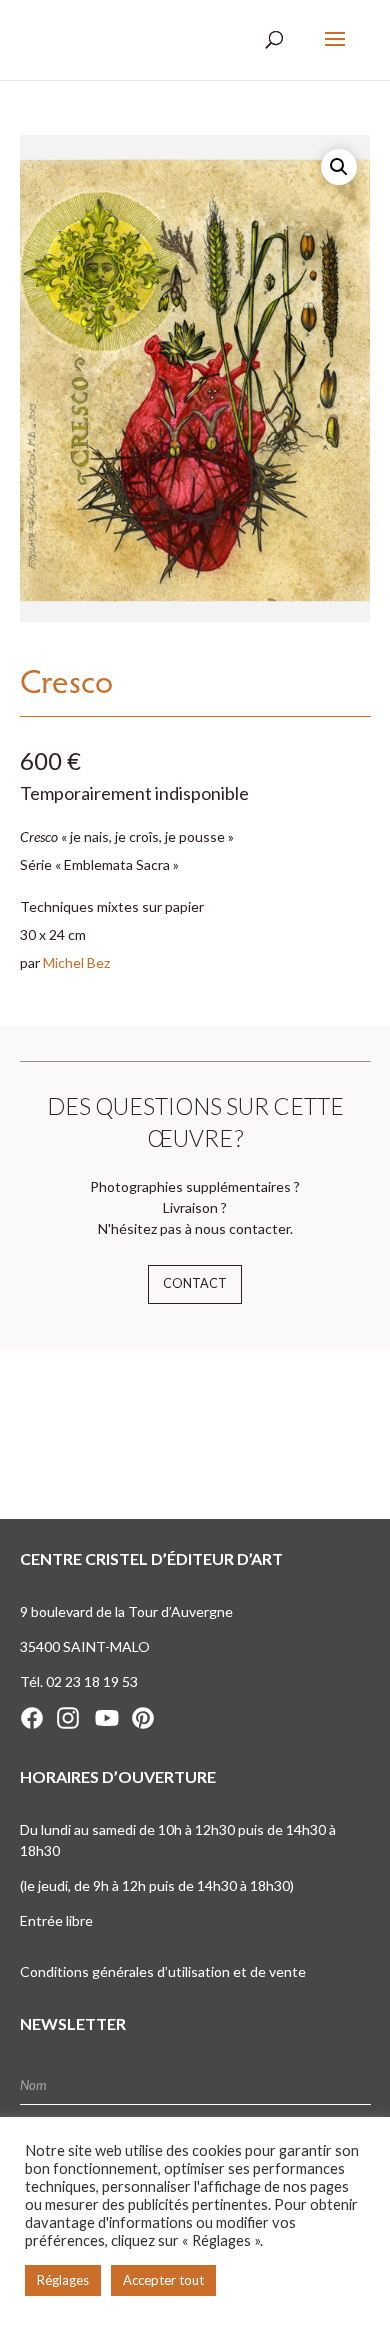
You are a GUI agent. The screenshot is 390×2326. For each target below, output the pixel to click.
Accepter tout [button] (163, 2280)
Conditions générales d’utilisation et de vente (163, 1971)
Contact (195, 1283)
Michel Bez (76, 962)
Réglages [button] (63, 2280)
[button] (339, 167)
